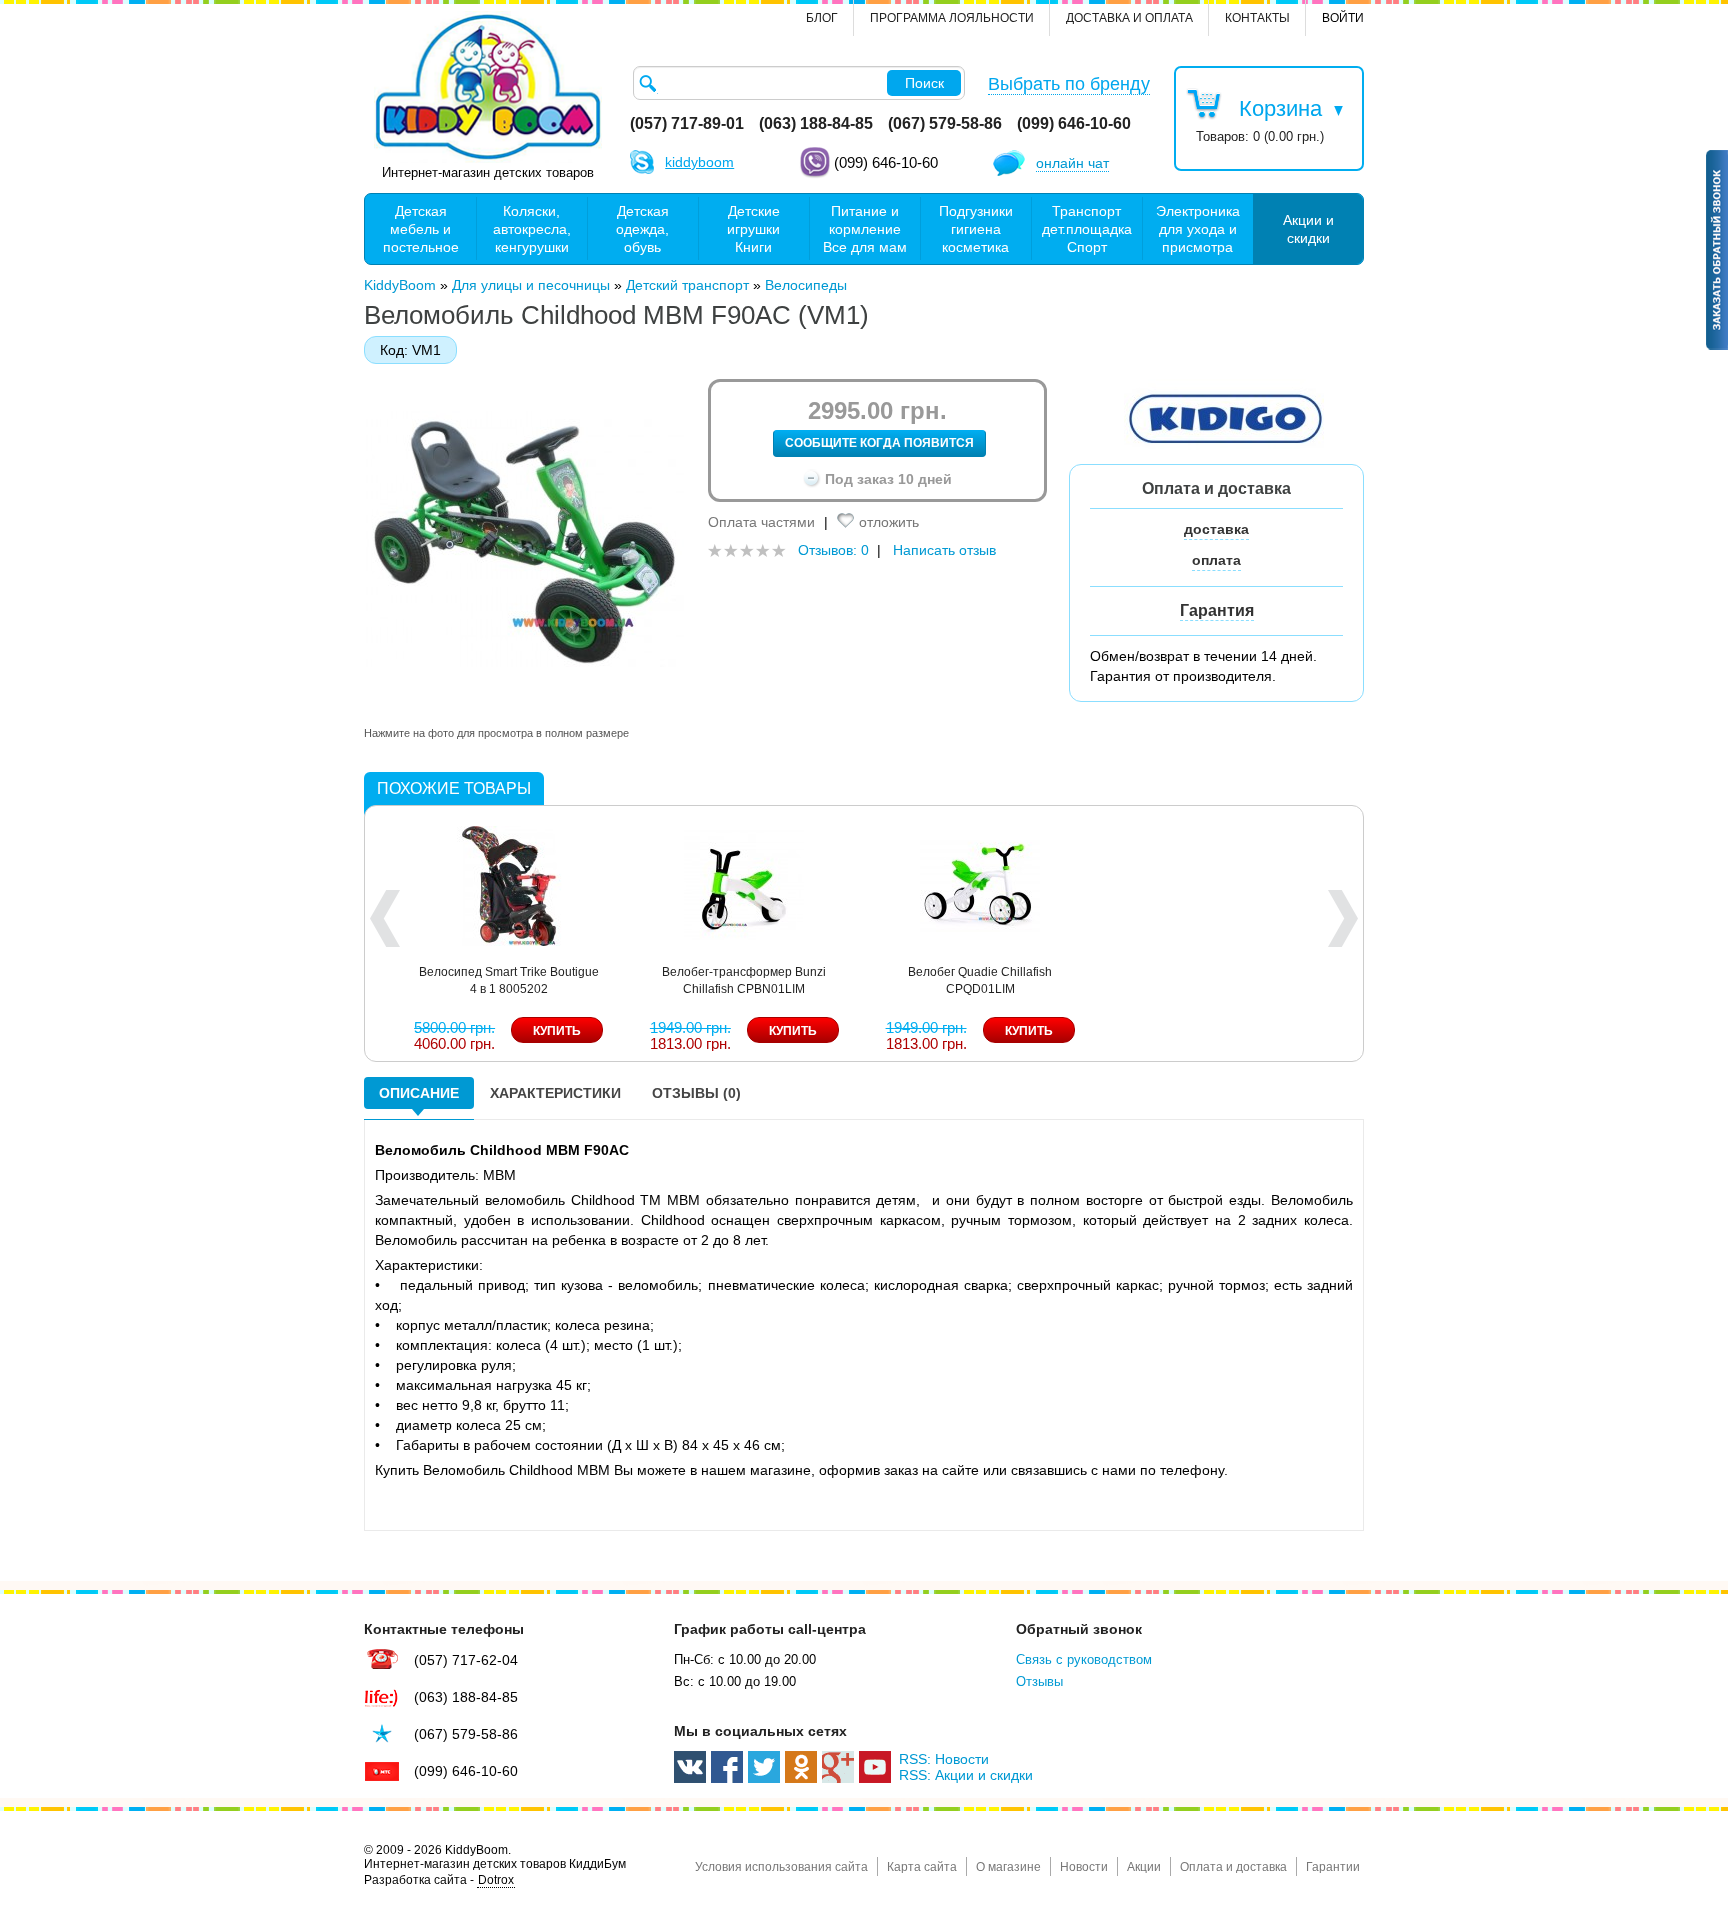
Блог (822, 18)
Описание (419, 1093)
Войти (1343, 18)
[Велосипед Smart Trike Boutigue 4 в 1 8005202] (509, 884)
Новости (1084, 1867)
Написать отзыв (944, 550)
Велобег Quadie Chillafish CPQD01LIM (980, 980)
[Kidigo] (1224, 417)
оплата (1216, 560)
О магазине (1008, 1867)
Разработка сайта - (439, 1880)
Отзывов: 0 (833, 550)
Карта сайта (922, 1867)
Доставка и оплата (1129, 18)
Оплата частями (761, 522)
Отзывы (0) (696, 1093)
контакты (1257, 18)
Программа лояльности (952, 18)
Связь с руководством (1084, 1659)
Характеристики (555, 1093)
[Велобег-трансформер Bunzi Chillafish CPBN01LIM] (744, 884)
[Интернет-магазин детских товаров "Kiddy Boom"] (488, 87)
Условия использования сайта (781, 1867)
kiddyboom (699, 162)
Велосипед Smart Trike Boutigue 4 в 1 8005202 (509, 980)
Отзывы (1039, 1681)
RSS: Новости (944, 1759)
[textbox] (799, 83)
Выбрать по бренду (1069, 84)
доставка (1216, 529)
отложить (889, 522)
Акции (1144, 1867)
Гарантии (1333, 1867)
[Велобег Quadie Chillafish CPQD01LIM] (980, 884)
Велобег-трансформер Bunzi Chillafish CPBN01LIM (744, 980)
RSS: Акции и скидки (966, 1775)
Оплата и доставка (1233, 1867)
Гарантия (1217, 610)
